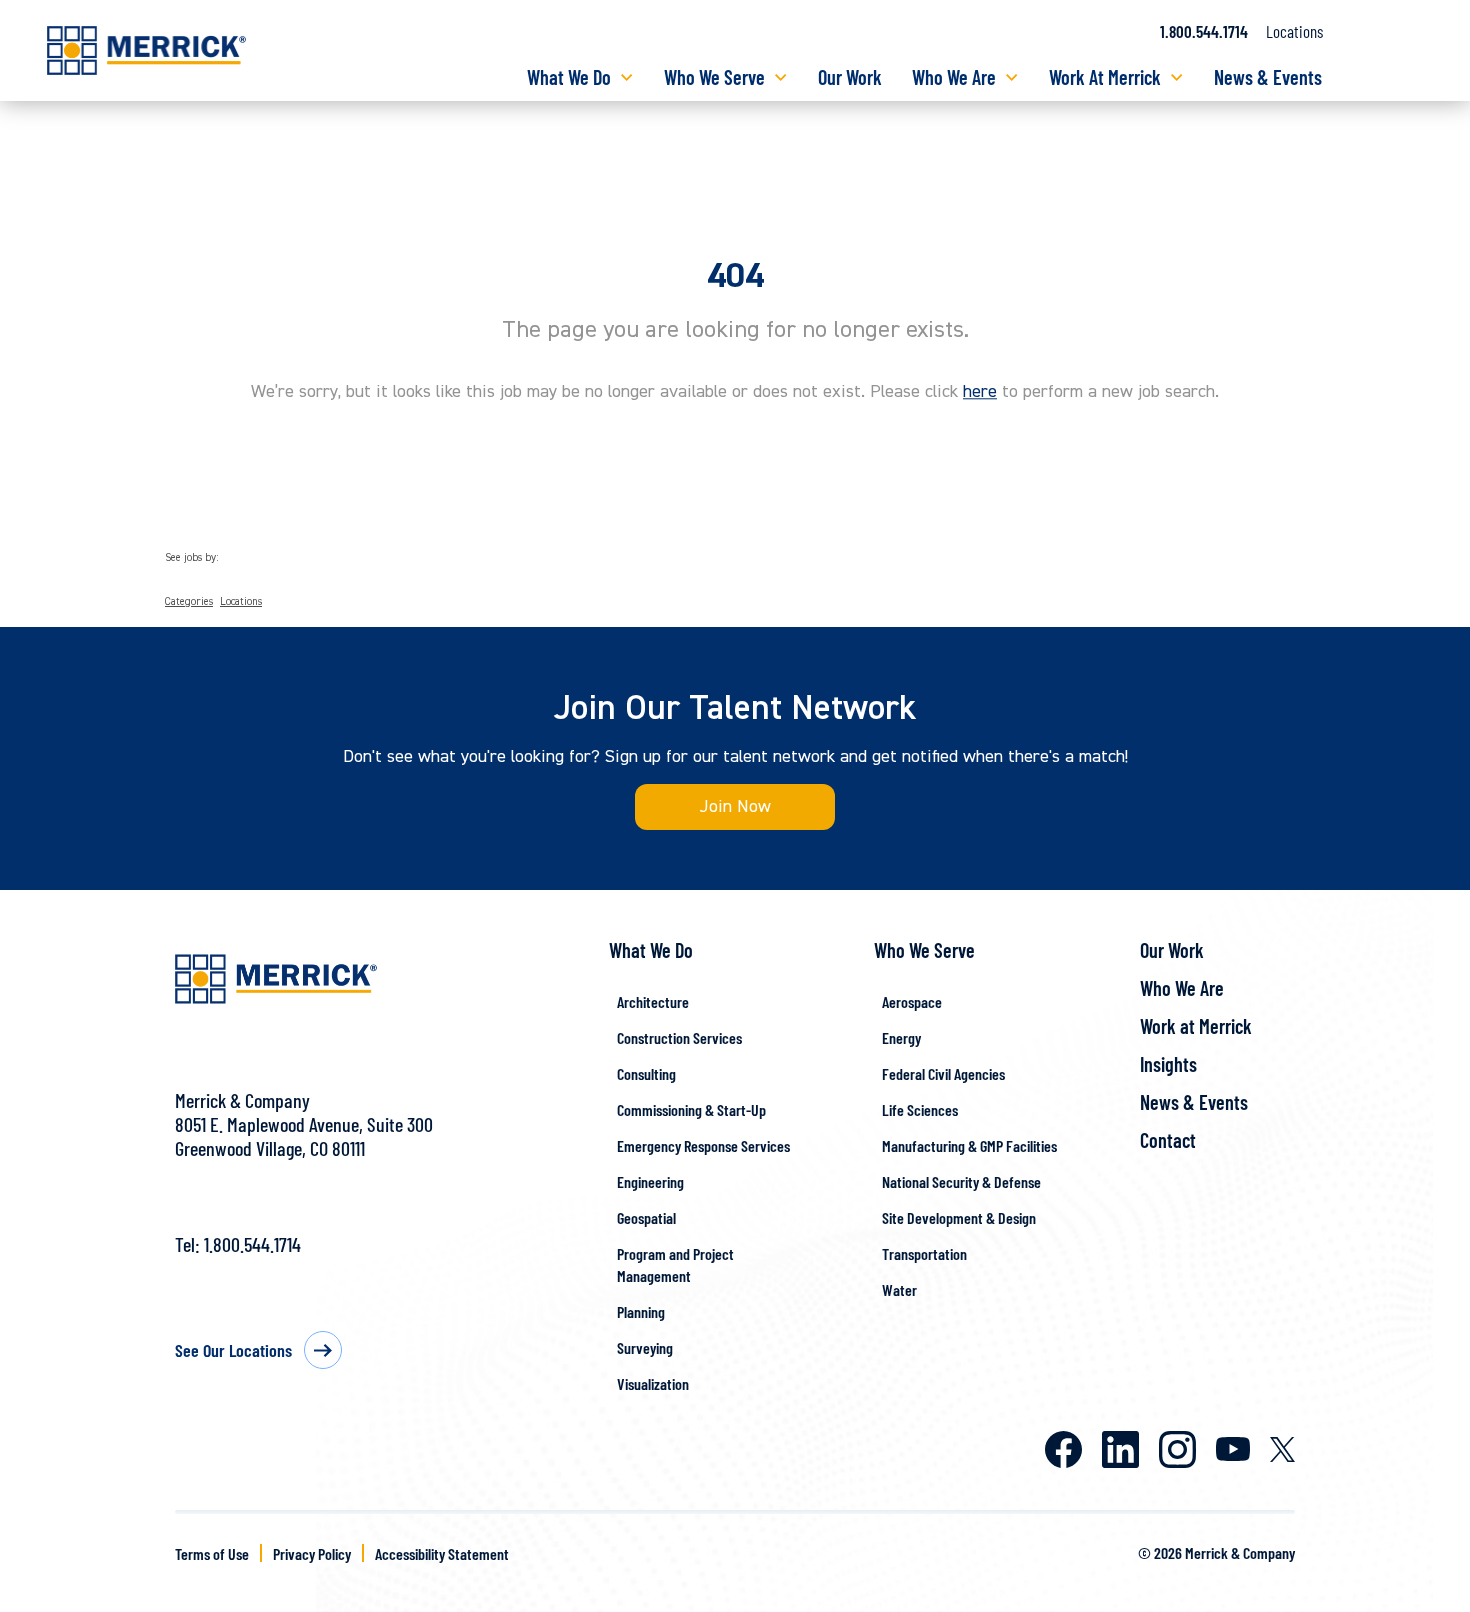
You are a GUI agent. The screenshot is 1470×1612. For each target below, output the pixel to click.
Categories (189, 602)
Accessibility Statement (442, 1553)
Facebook (1063, 1449)
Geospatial (646, 1217)
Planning (641, 1311)
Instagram (1177, 1449)
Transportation (924, 1253)
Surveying (645, 1347)
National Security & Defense (961, 1181)
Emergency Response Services (703, 1145)
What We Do (569, 77)
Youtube (1233, 1449)
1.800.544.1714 (1204, 31)
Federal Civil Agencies (943, 1073)
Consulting (646, 1073)
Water (899, 1289)
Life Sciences (920, 1109)
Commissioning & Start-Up (691, 1109)
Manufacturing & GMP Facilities (969, 1145)
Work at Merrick (1196, 1026)
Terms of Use (212, 1553)
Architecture (653, 1001)
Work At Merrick (1105, 77)
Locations (1294, 31)
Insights (1168, 1064)
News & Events (1268, 77)
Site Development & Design (959, 1217)
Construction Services (679, 1037)
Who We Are (954, 77)
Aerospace (912, 1001)
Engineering (650, 1181)
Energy (901, 1037)
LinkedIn (1120, 1449)
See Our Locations (233, 1350)
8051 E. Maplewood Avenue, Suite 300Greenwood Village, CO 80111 (304, 1136)
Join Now (735, 806)
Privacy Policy (312, 1553)
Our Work (850, 77)
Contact (1168, 1140)
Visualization (653, 1383)
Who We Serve (714, 77)
